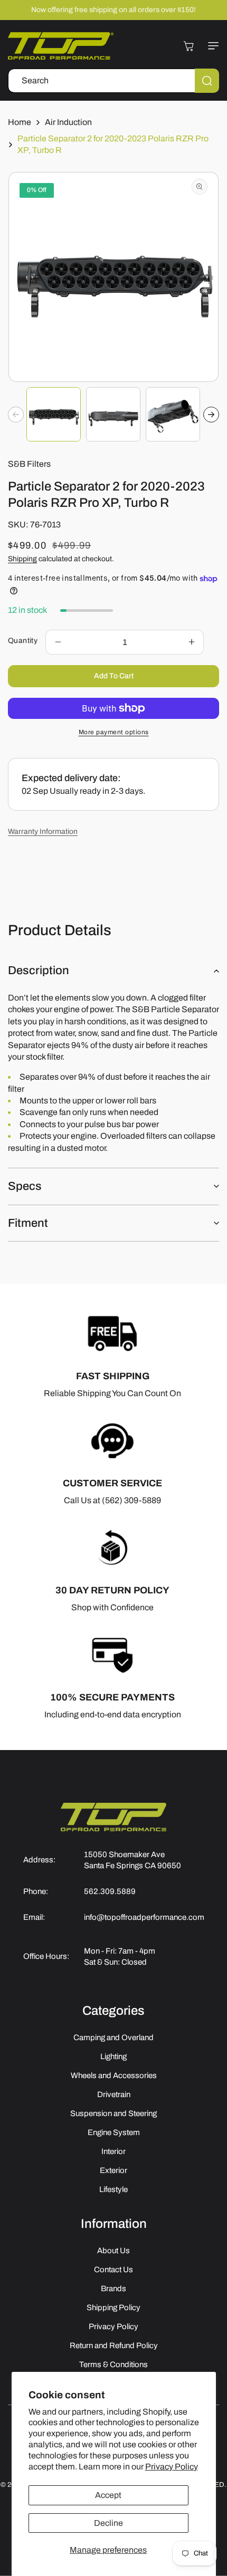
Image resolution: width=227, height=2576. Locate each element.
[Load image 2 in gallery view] (113, 414)
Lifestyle (113, 2189)
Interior (113, 2151)
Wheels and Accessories (114, 2075)
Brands (113, 2289)
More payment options (114, 732)
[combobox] (113, 81)
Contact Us (113, 2270)
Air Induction (68, 122)
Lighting (113, 2056)
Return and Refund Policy (114, 2346)
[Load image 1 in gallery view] (54, 414)
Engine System (114, 2132)
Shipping (22, 559)
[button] (211, 46)
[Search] (207, 81)
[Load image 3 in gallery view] (173, 414)
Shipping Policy (113, 2308)
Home (20, 122)
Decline (108, 2523)
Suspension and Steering (113, 2113)
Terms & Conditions (113, 2364)
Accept (108, 2495)
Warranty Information (43, 832)
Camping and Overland (113, 2037)
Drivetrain (114, 2094)
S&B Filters (29, 464)
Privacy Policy (172, 2467)
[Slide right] (211, 415)
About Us (113, 2251)
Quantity (23, 641)
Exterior (113, 2170)
